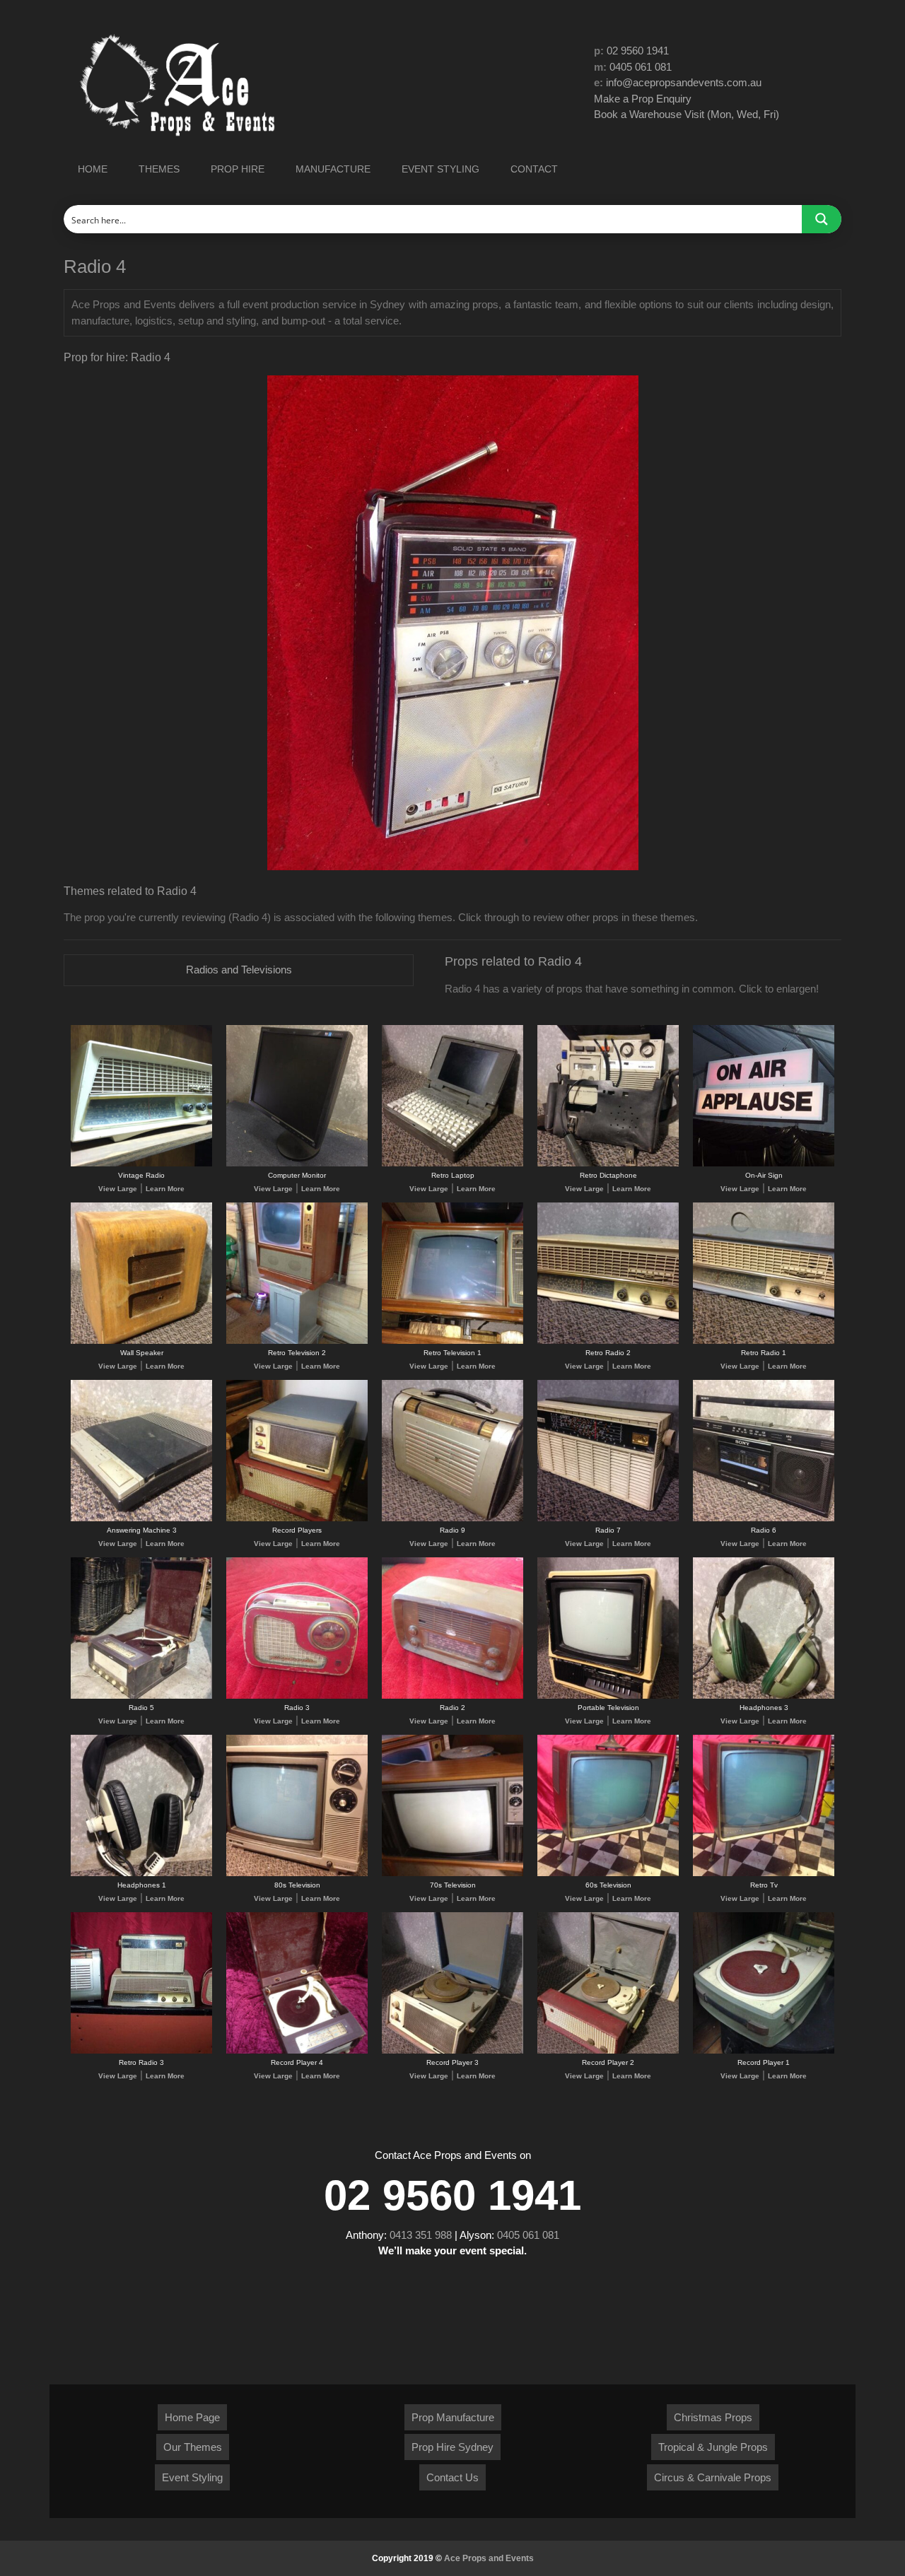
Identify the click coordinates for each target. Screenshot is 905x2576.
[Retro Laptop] (452, 1164)
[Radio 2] (452, 1696)
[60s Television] (608, 1874)
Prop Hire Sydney (452, 2447)
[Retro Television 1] (452, 1341)
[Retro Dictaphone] (608, 1164)
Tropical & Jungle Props (713, 2447)
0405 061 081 (641, 67)
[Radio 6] (764, 1519)
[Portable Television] (608, 1696)
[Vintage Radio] (141, 1164)
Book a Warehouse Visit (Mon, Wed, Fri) (687, 114)
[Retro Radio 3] (141, 2051)
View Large (118, 1189)
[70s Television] (452, 1874)
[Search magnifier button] (822, 219)
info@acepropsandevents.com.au (684, 82)
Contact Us (452, 2477)
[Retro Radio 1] (764, 1341)
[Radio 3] (297, 1696)
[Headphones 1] (141, 1874)
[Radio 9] (452, 1519)
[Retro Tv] (764, 1874)
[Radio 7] (608, 1519)
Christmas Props (713, 2417)
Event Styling (192, 2477)
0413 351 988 (421, 2235)
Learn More (165, 1189)
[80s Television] (297, 1874)
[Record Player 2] (608, 2051)
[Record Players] (297, 1519)
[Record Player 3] (452, 2051)
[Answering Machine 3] (141, 1519)
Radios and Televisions (239, 970)
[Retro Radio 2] (608, 1341)
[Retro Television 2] (297, 1341)
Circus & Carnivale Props (713, 2477)
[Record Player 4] (297, 2051)
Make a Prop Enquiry (643, 99)
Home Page (192, 2417)
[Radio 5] (141, 1696)
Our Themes (193, 2447)
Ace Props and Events (489, 2558)
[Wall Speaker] (141, 1341)
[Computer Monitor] (297, 1164)
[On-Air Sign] (764, 1164)
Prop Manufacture (453, 2417)
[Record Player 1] (764, 2051)
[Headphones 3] (764, 1696)
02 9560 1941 (638, 51)
